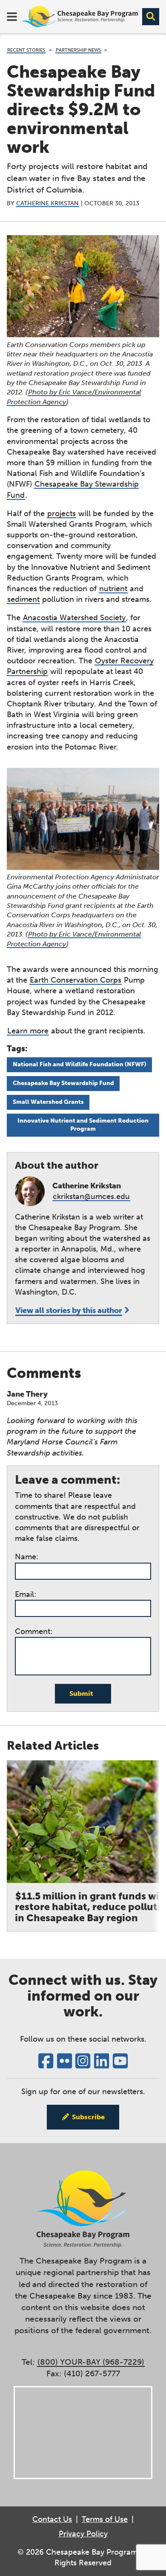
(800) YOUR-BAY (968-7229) (91, 2362)
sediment (23, 599)
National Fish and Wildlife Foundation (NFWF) (80, 1064)
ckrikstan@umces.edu (91, 1196)
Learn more (28, 1031)
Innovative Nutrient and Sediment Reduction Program (83, 1125)
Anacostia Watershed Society (74, 618)
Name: (27, 1557)
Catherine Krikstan (47, 203)
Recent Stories (26, 50)
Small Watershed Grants (48, 1102)
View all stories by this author (69, 1310)
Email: (26, 1594)
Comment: (34, 1631)
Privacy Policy (83, 2534)
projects (62, 513)
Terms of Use (105, 2519)
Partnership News (78, 50)
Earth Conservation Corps (76, 980)
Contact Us (52, 2519)
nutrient (113, 589)
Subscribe (88, 2117)
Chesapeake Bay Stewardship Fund (63, 1083)
